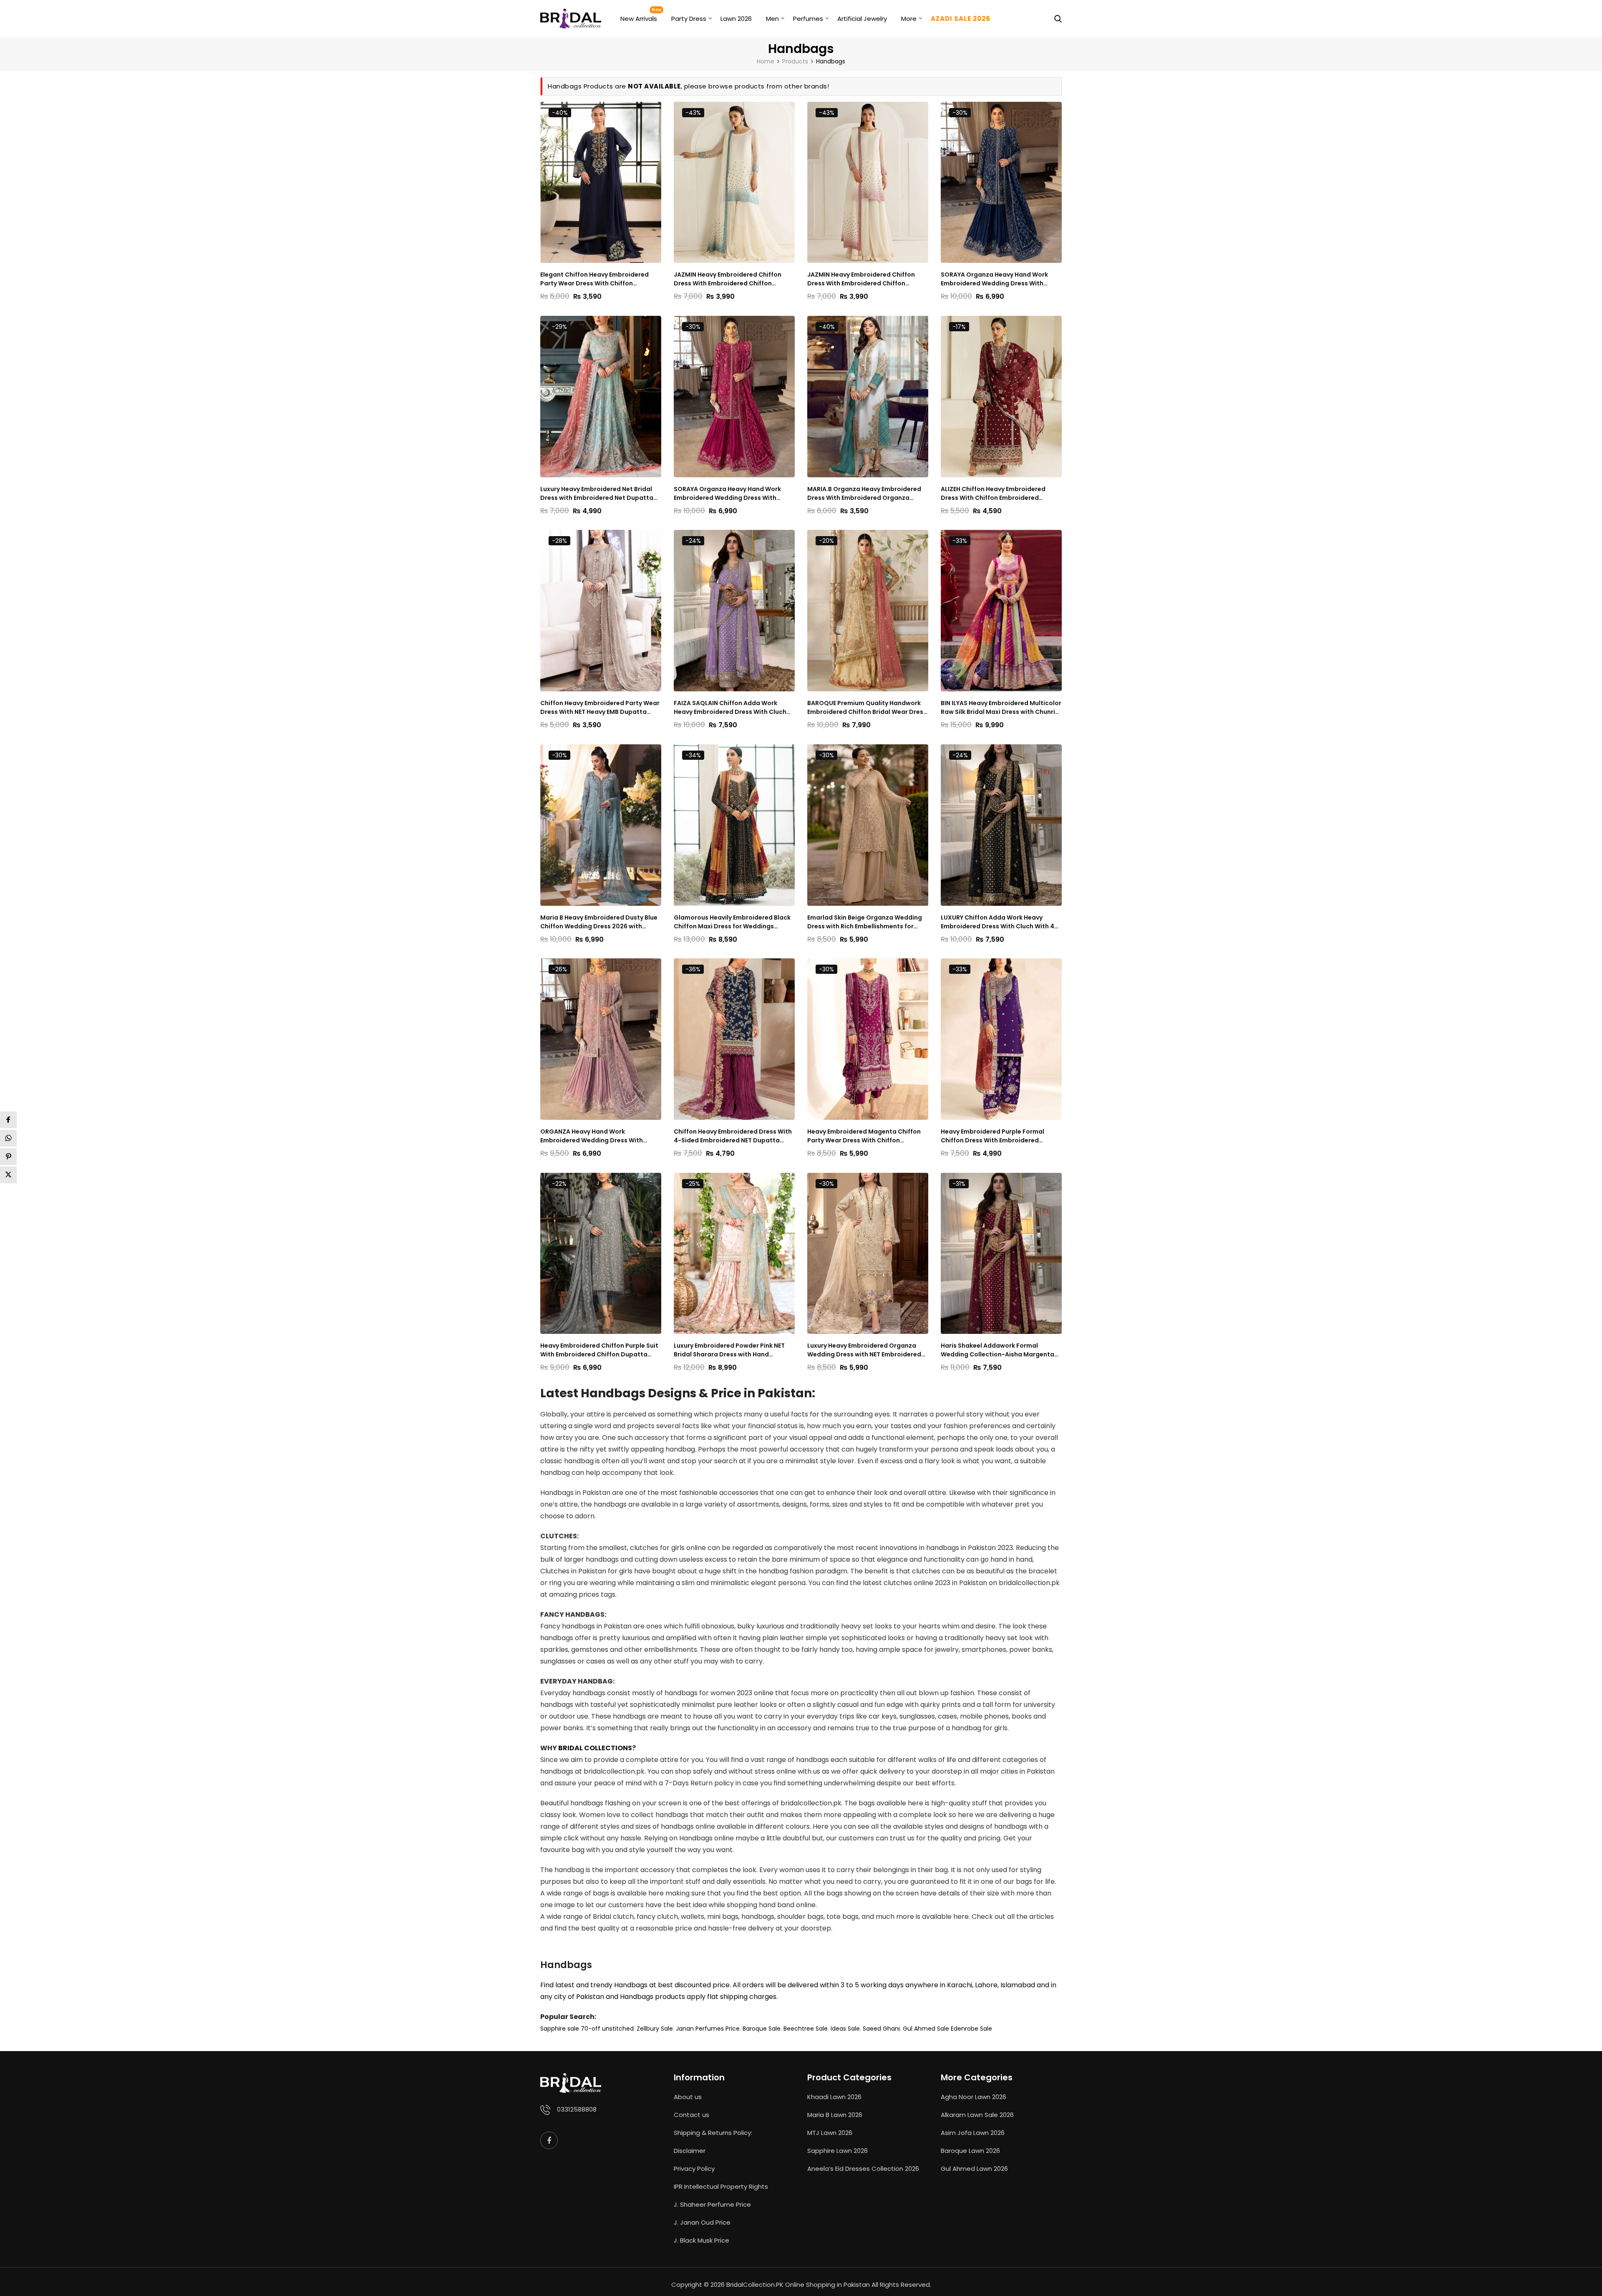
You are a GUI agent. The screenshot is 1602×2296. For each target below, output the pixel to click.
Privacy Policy (694, 2169)
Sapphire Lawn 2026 (838, 2151)
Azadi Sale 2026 (961, 19)
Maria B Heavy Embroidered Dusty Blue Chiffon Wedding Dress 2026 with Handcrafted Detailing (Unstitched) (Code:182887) (599, 922)
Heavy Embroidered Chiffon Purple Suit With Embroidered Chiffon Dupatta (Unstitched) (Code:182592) (599, 1350)
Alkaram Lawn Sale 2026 (977, 2115)
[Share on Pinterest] (8, 1157)
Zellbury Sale (655, 2029)
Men (772, 19)
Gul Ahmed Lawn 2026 (974, 2169)
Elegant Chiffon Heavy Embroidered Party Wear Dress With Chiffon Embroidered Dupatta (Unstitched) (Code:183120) (594, 279)
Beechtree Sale (806, 2029)
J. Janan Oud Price (702, 2222)
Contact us (691, 2115)
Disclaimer (690, 2151)
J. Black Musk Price (702, 2240)
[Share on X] (8, 1175)
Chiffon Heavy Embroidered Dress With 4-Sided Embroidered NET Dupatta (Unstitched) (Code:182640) (733, 1136)
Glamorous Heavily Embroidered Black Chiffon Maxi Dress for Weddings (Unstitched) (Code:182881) (732, 922)
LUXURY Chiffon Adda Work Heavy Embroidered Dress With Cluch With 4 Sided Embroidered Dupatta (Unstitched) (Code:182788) (997, 922)
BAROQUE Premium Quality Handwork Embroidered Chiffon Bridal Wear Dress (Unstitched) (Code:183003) (867, 708)
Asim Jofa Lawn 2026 (973, 2133)
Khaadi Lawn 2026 (834, 2097)
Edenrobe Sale (971, 2029)
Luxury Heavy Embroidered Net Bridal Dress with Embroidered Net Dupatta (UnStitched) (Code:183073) (597, 494)
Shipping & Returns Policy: (713, 2133)
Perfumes (808, 19)
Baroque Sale (762, 2029)
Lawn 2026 (736, 19)
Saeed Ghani (881, 2029)
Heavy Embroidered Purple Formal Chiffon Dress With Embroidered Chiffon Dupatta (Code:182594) (992, 1136)
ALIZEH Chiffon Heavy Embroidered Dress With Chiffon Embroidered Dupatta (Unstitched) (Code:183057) (998, 494)
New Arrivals (639, 19)
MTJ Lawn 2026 (830, 2133)
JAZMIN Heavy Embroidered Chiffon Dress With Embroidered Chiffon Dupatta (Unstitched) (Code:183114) (729, 279)
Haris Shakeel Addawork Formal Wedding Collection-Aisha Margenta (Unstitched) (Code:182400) (997, 1350)
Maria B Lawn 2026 (835, 2115)
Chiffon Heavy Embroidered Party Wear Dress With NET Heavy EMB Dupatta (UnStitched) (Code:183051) (600, 708)
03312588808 (577, 2109)
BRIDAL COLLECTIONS (595, 1748)
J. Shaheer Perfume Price (712, 2204)
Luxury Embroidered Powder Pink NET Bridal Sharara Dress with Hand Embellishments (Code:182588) (729, 1350)
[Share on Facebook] (8, 1120)
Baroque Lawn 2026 (970, 2151)
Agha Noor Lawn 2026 (974, 2097)
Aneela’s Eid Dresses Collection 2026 (863, 2169)
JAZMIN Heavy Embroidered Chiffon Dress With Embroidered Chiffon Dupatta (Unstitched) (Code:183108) (863, 279)
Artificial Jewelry (862, 19)
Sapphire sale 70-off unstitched (587, 2029)
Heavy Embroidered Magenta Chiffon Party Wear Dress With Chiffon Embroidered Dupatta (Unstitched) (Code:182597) (864, 1136)
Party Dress (689, 19)
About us (688, 2097)
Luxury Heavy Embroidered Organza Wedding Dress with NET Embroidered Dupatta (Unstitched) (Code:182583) (864, 1350)
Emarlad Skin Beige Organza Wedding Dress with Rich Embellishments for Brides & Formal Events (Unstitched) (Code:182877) (865, 922)
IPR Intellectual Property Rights (721, 2186)
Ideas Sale (845, 2029)
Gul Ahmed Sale (926, 2029)
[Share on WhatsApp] (8, 1138)
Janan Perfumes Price (708, 2029)
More (909, 19)
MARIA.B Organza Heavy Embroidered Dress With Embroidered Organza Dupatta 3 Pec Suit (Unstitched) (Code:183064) (864, 494)
